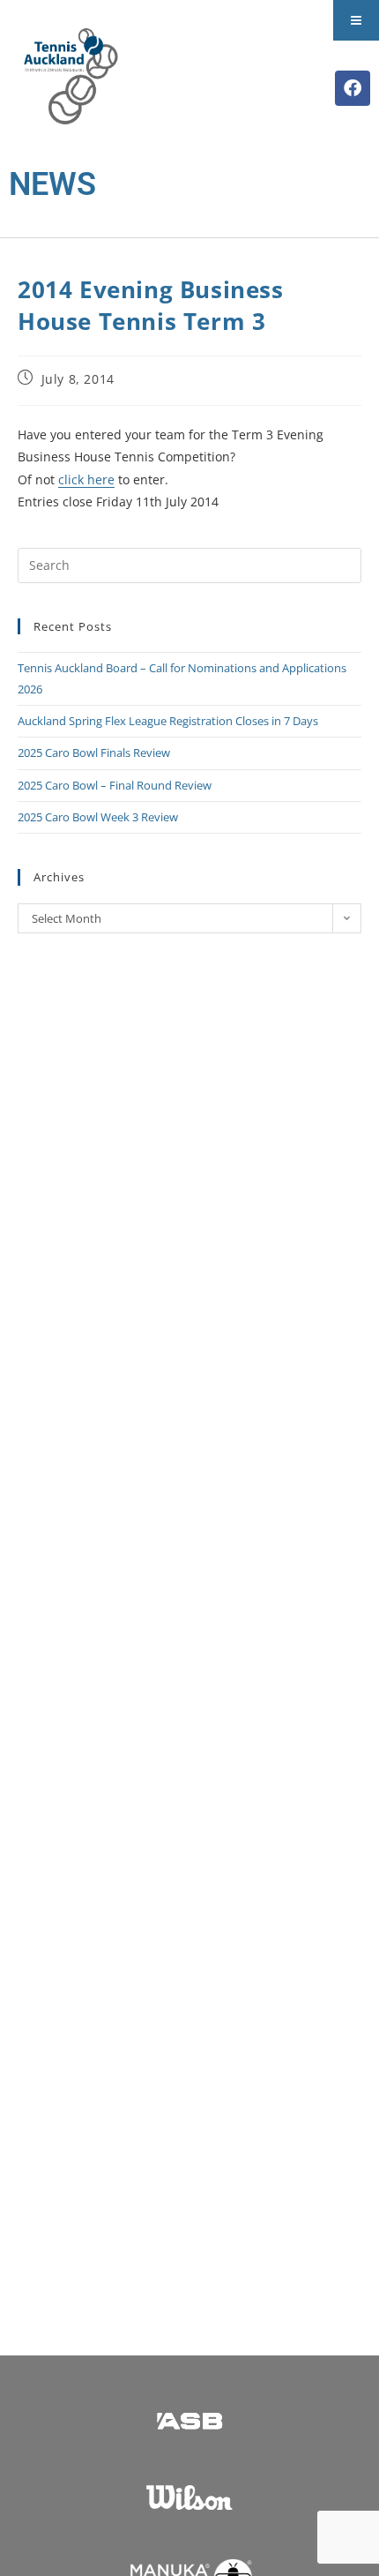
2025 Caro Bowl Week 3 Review (98, 817)
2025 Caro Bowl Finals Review (94, 753)
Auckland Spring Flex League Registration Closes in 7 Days (168, 721)
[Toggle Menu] (356, 20)
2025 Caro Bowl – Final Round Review (115, 785)
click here (86, 479)
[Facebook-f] (353, 88)
